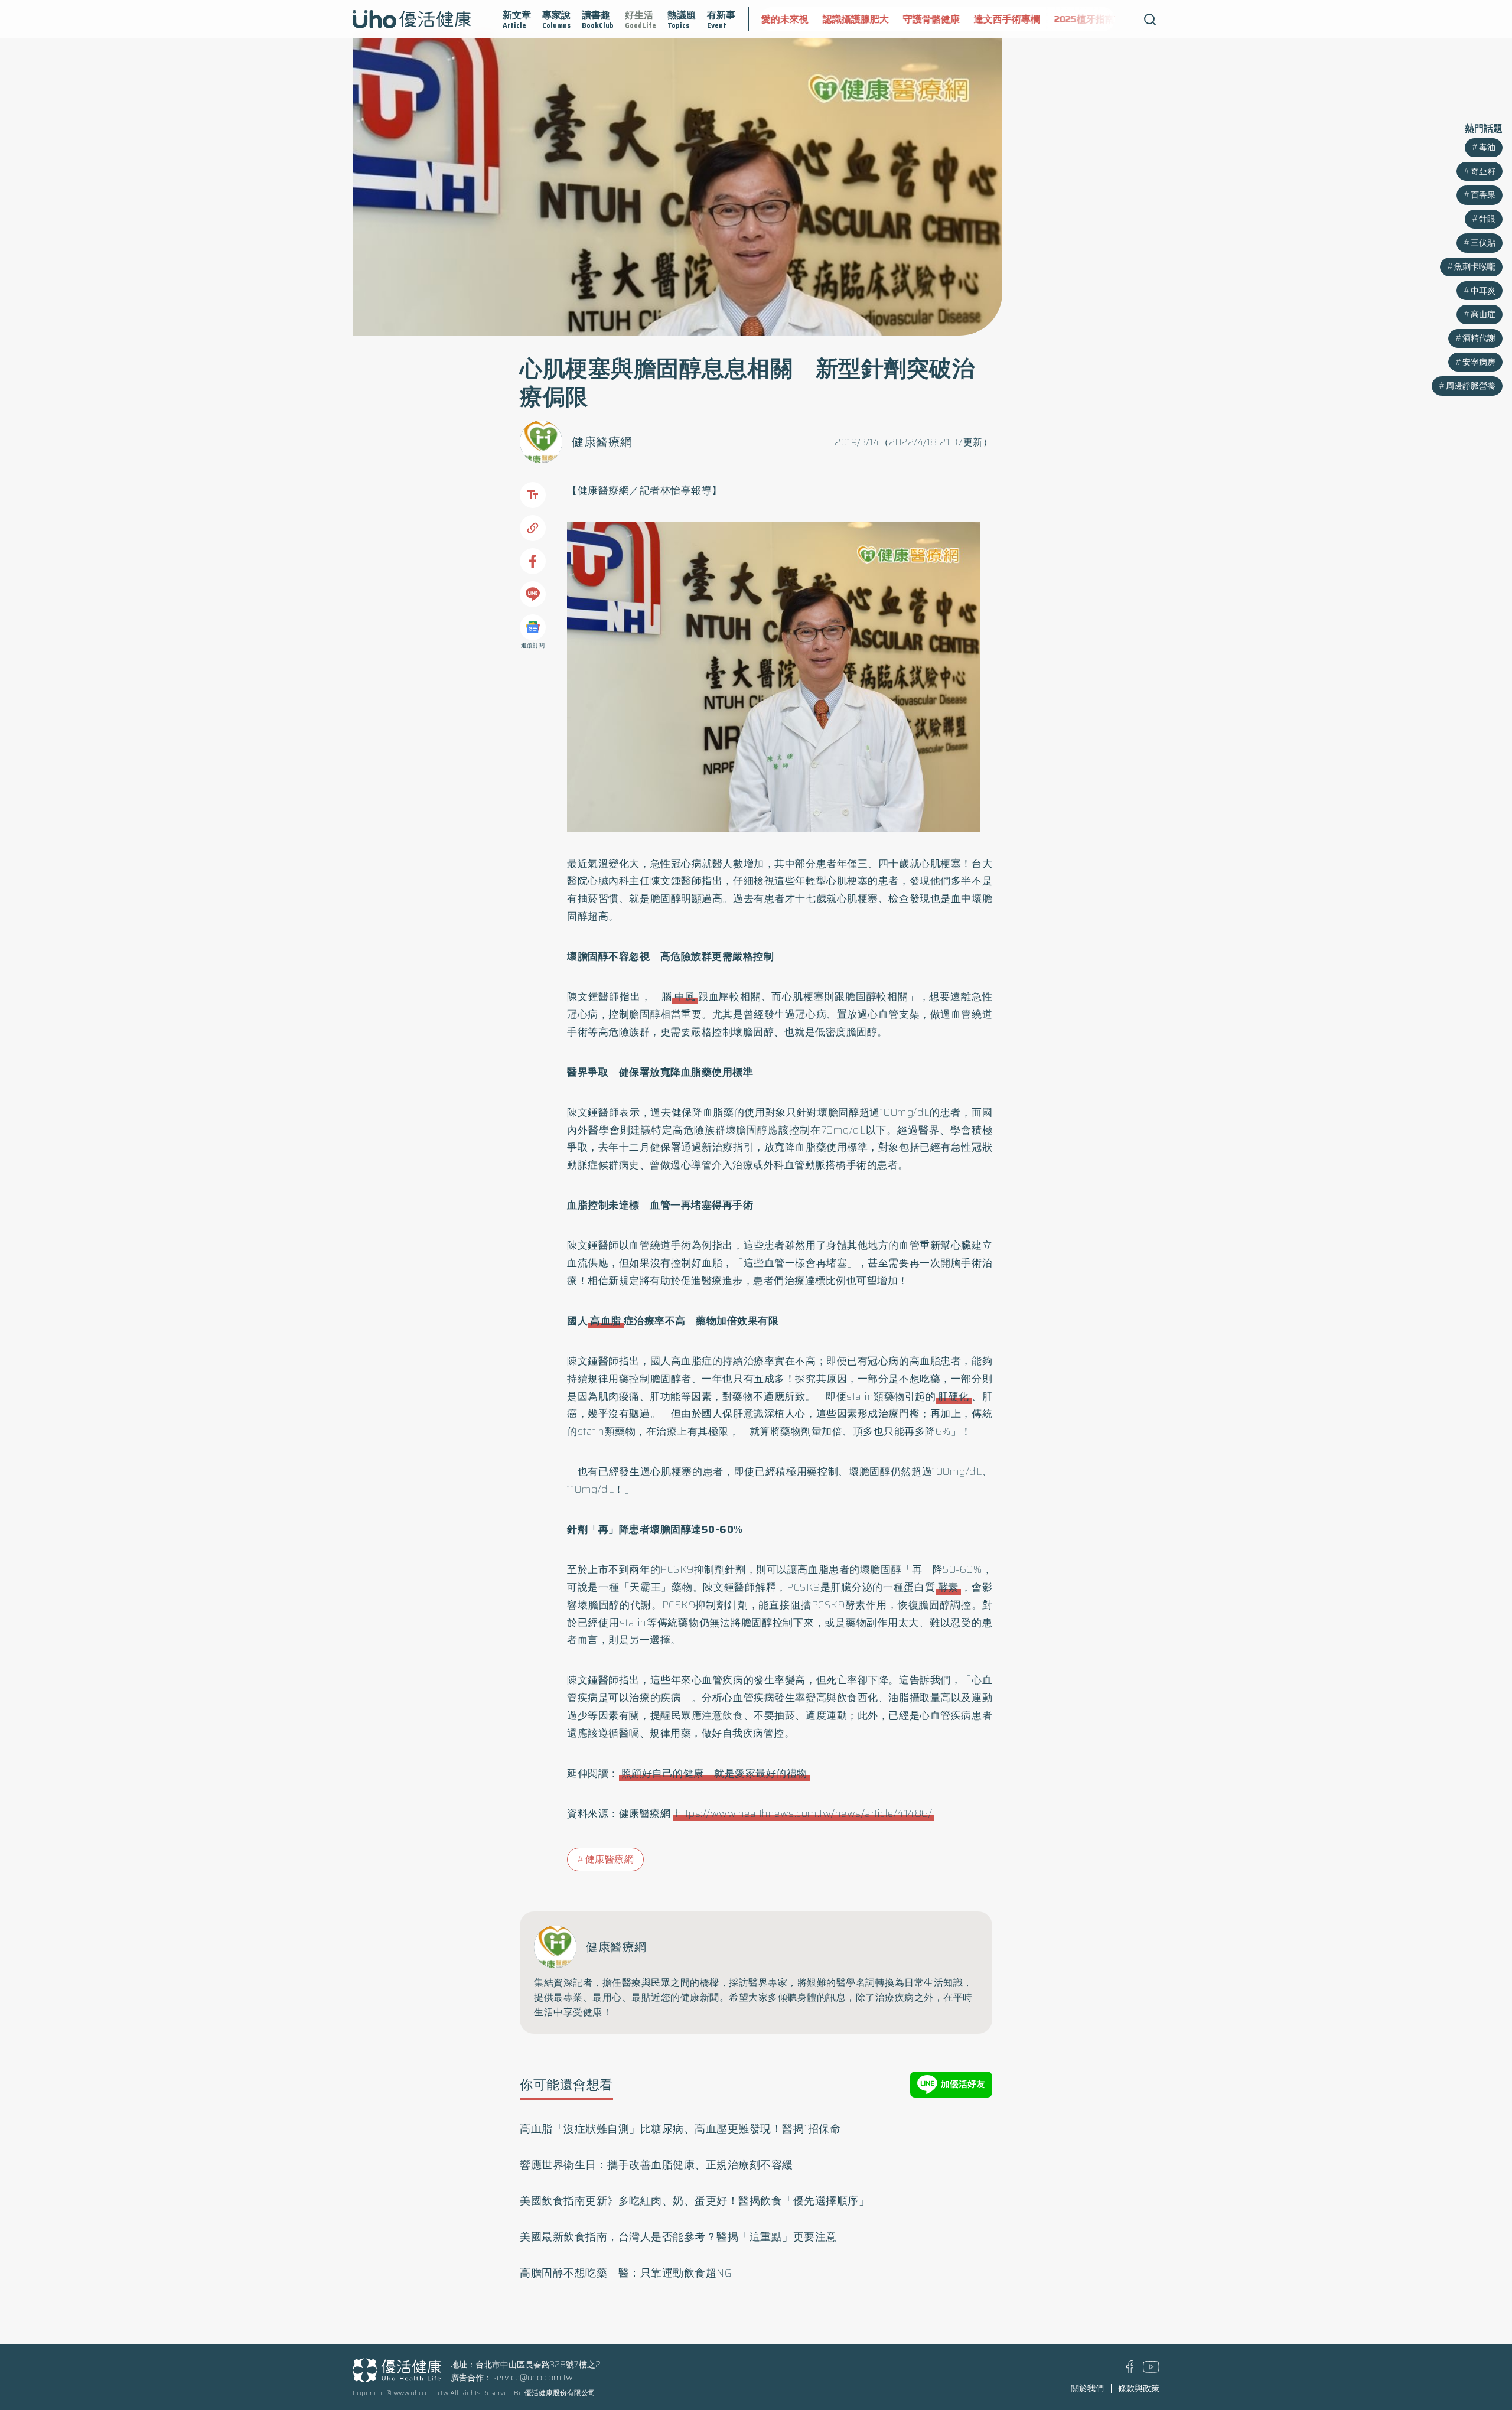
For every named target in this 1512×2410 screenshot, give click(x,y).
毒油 (1487, 147)
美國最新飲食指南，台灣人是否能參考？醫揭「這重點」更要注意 (678, 2237)
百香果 (1483, 195)
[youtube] (1151, 2370)
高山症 (1483, 314)
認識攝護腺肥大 (803, 19)
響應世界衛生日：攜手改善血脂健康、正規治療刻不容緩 (656, 2165)
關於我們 (1087, 2388)
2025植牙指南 (1031, 19)
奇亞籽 (1483, 171)
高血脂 (606, 1321)
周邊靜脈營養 (1471, 386)
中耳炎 (1483, 291)
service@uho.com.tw (532, 2378)
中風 (685, 996)
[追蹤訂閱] (533, 627)
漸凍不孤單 (1099, 19)
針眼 (1487, 219)
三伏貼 (1483, 243)
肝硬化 (954, 1396)
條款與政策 (1139, 2388)
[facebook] (1130, 2370)
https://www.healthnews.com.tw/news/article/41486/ (804, 1813)
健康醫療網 (602, 442)
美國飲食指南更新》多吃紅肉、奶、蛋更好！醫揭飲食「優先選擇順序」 (695, 2201)
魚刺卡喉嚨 (1475, 266)
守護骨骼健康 (878, 19)
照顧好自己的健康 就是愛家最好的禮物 (714, 1773)
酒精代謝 (1479, 338)
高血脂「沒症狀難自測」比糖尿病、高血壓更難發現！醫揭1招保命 (680, 2129)
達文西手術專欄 (954, 19)
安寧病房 (1479, 362)
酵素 (948, 1587)
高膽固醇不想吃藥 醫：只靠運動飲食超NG (626, 2273)
